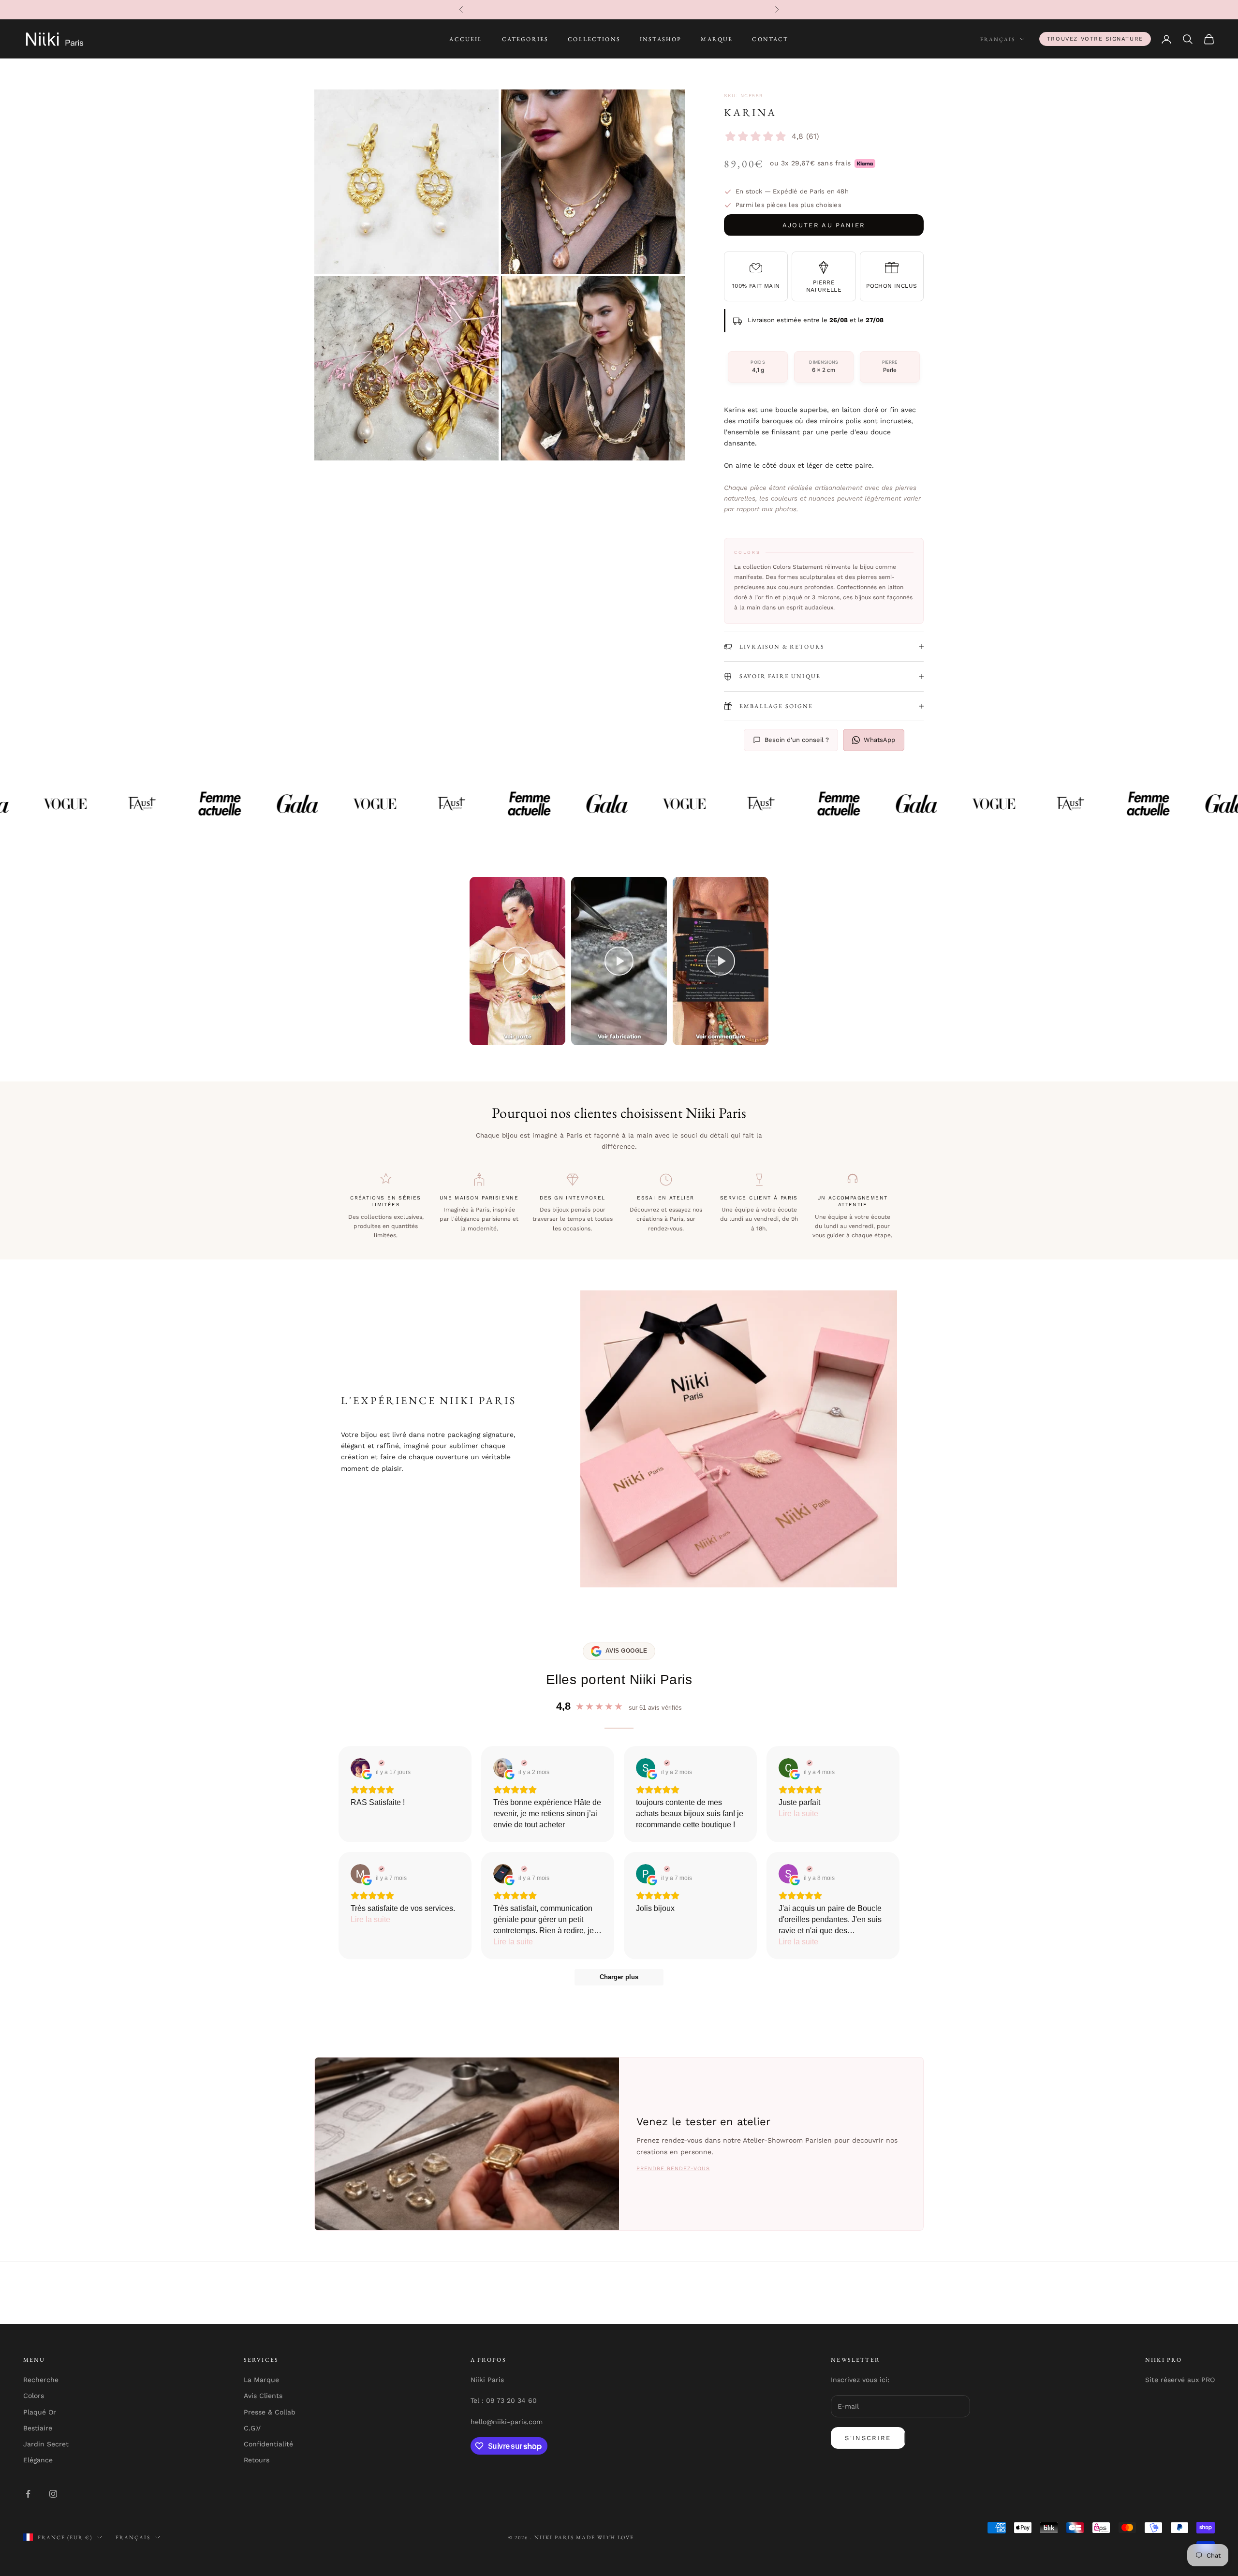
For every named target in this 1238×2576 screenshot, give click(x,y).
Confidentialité (268, 2444)
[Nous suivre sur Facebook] (28, 2494)
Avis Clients (263, 2396)
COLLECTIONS (594, 39)
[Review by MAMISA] (380, 1869)
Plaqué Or (40, 2412)
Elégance (38, 2460)
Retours (257, 2460)
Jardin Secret (46, 2444)
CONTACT (770, 39)
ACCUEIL (466, 39)
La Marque (261, 2380)
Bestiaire (38, 2428)
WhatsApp (879, 740)
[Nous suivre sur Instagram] (53, 2494)
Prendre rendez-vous (673, 2169)
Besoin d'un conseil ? (797, 740)
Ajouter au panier (824, 225)
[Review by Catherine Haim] (523, 1763)
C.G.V (252, 2428)
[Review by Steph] (666, 1763)
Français (998, 39)
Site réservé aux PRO (1180, 2380)
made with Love (605, 2537)
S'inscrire (868, 2438)
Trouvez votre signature (1095, 39)
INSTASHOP (661, 39)
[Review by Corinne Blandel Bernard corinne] (808, 1763)
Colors (34, 2396)
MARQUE (717, 39)
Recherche (41, 2380)
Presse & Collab (270, 2412)
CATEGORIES (525, 39)
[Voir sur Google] (360, 1768)
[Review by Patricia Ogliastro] (666, 1869)
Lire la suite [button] (798, 1814)
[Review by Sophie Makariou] (808, 1869)
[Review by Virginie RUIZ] (380, 1763)
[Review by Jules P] (523, 1869)
